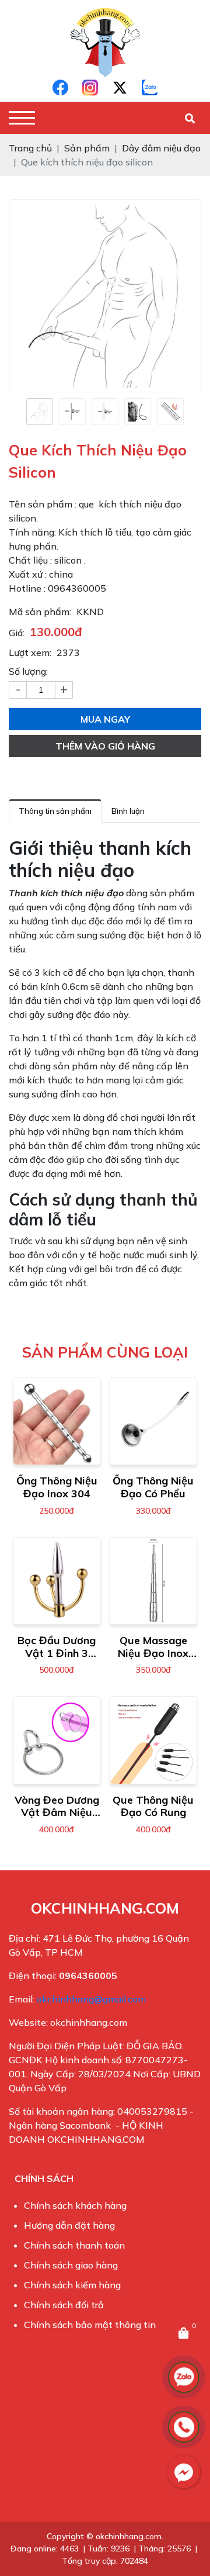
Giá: (17, 633)
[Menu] (22, 118)
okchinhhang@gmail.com (91, 1999)
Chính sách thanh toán (74, 2245)
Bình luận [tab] (128, 811)
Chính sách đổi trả (64, 2305)
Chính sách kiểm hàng (72, 2285)
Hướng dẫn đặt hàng (69, 2225)
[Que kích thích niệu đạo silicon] (40, 412)
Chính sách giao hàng (71, 2265)
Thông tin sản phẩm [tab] (55, 811)
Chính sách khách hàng (75, 2205)
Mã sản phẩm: (40, 612)
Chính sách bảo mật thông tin (90, 2325)
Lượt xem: (30, 652)
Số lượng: (28, 671)
